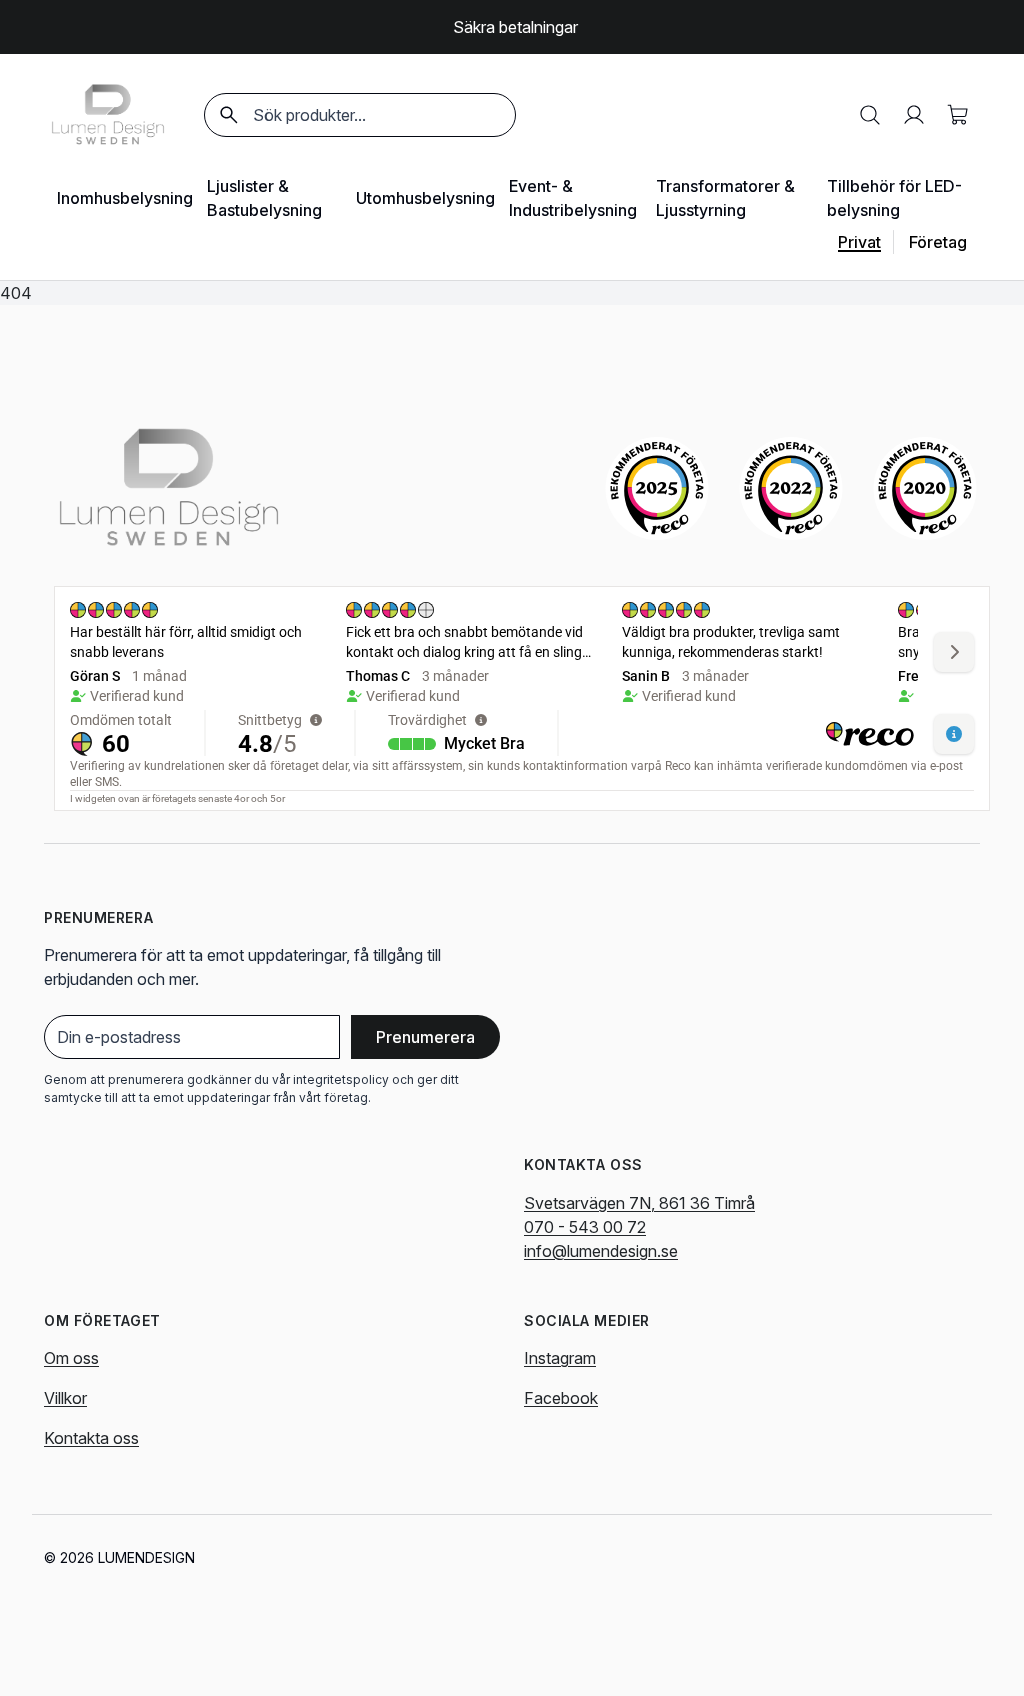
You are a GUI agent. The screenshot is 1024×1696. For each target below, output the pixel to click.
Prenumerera (425, 1037)
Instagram (560, 1358)
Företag (938, 242)
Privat (859, 242)
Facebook (561, 1398)
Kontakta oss (91, 1438)
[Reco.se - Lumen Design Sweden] (657, 488)
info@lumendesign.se (601, 1251)
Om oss (71, 1358)
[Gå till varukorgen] (958, 115)
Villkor (65, 1398)
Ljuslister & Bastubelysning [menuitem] (264, 198)
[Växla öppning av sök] (870, 115)
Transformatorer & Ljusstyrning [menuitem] (725, 198)
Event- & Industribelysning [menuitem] (573, 198)
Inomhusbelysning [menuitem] (125, 198)
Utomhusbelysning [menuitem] (425, 198)
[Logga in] (914, 115)
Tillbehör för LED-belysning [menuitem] (894, 198)
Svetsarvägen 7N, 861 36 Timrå (639, 1203)
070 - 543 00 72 (585, 1227)
